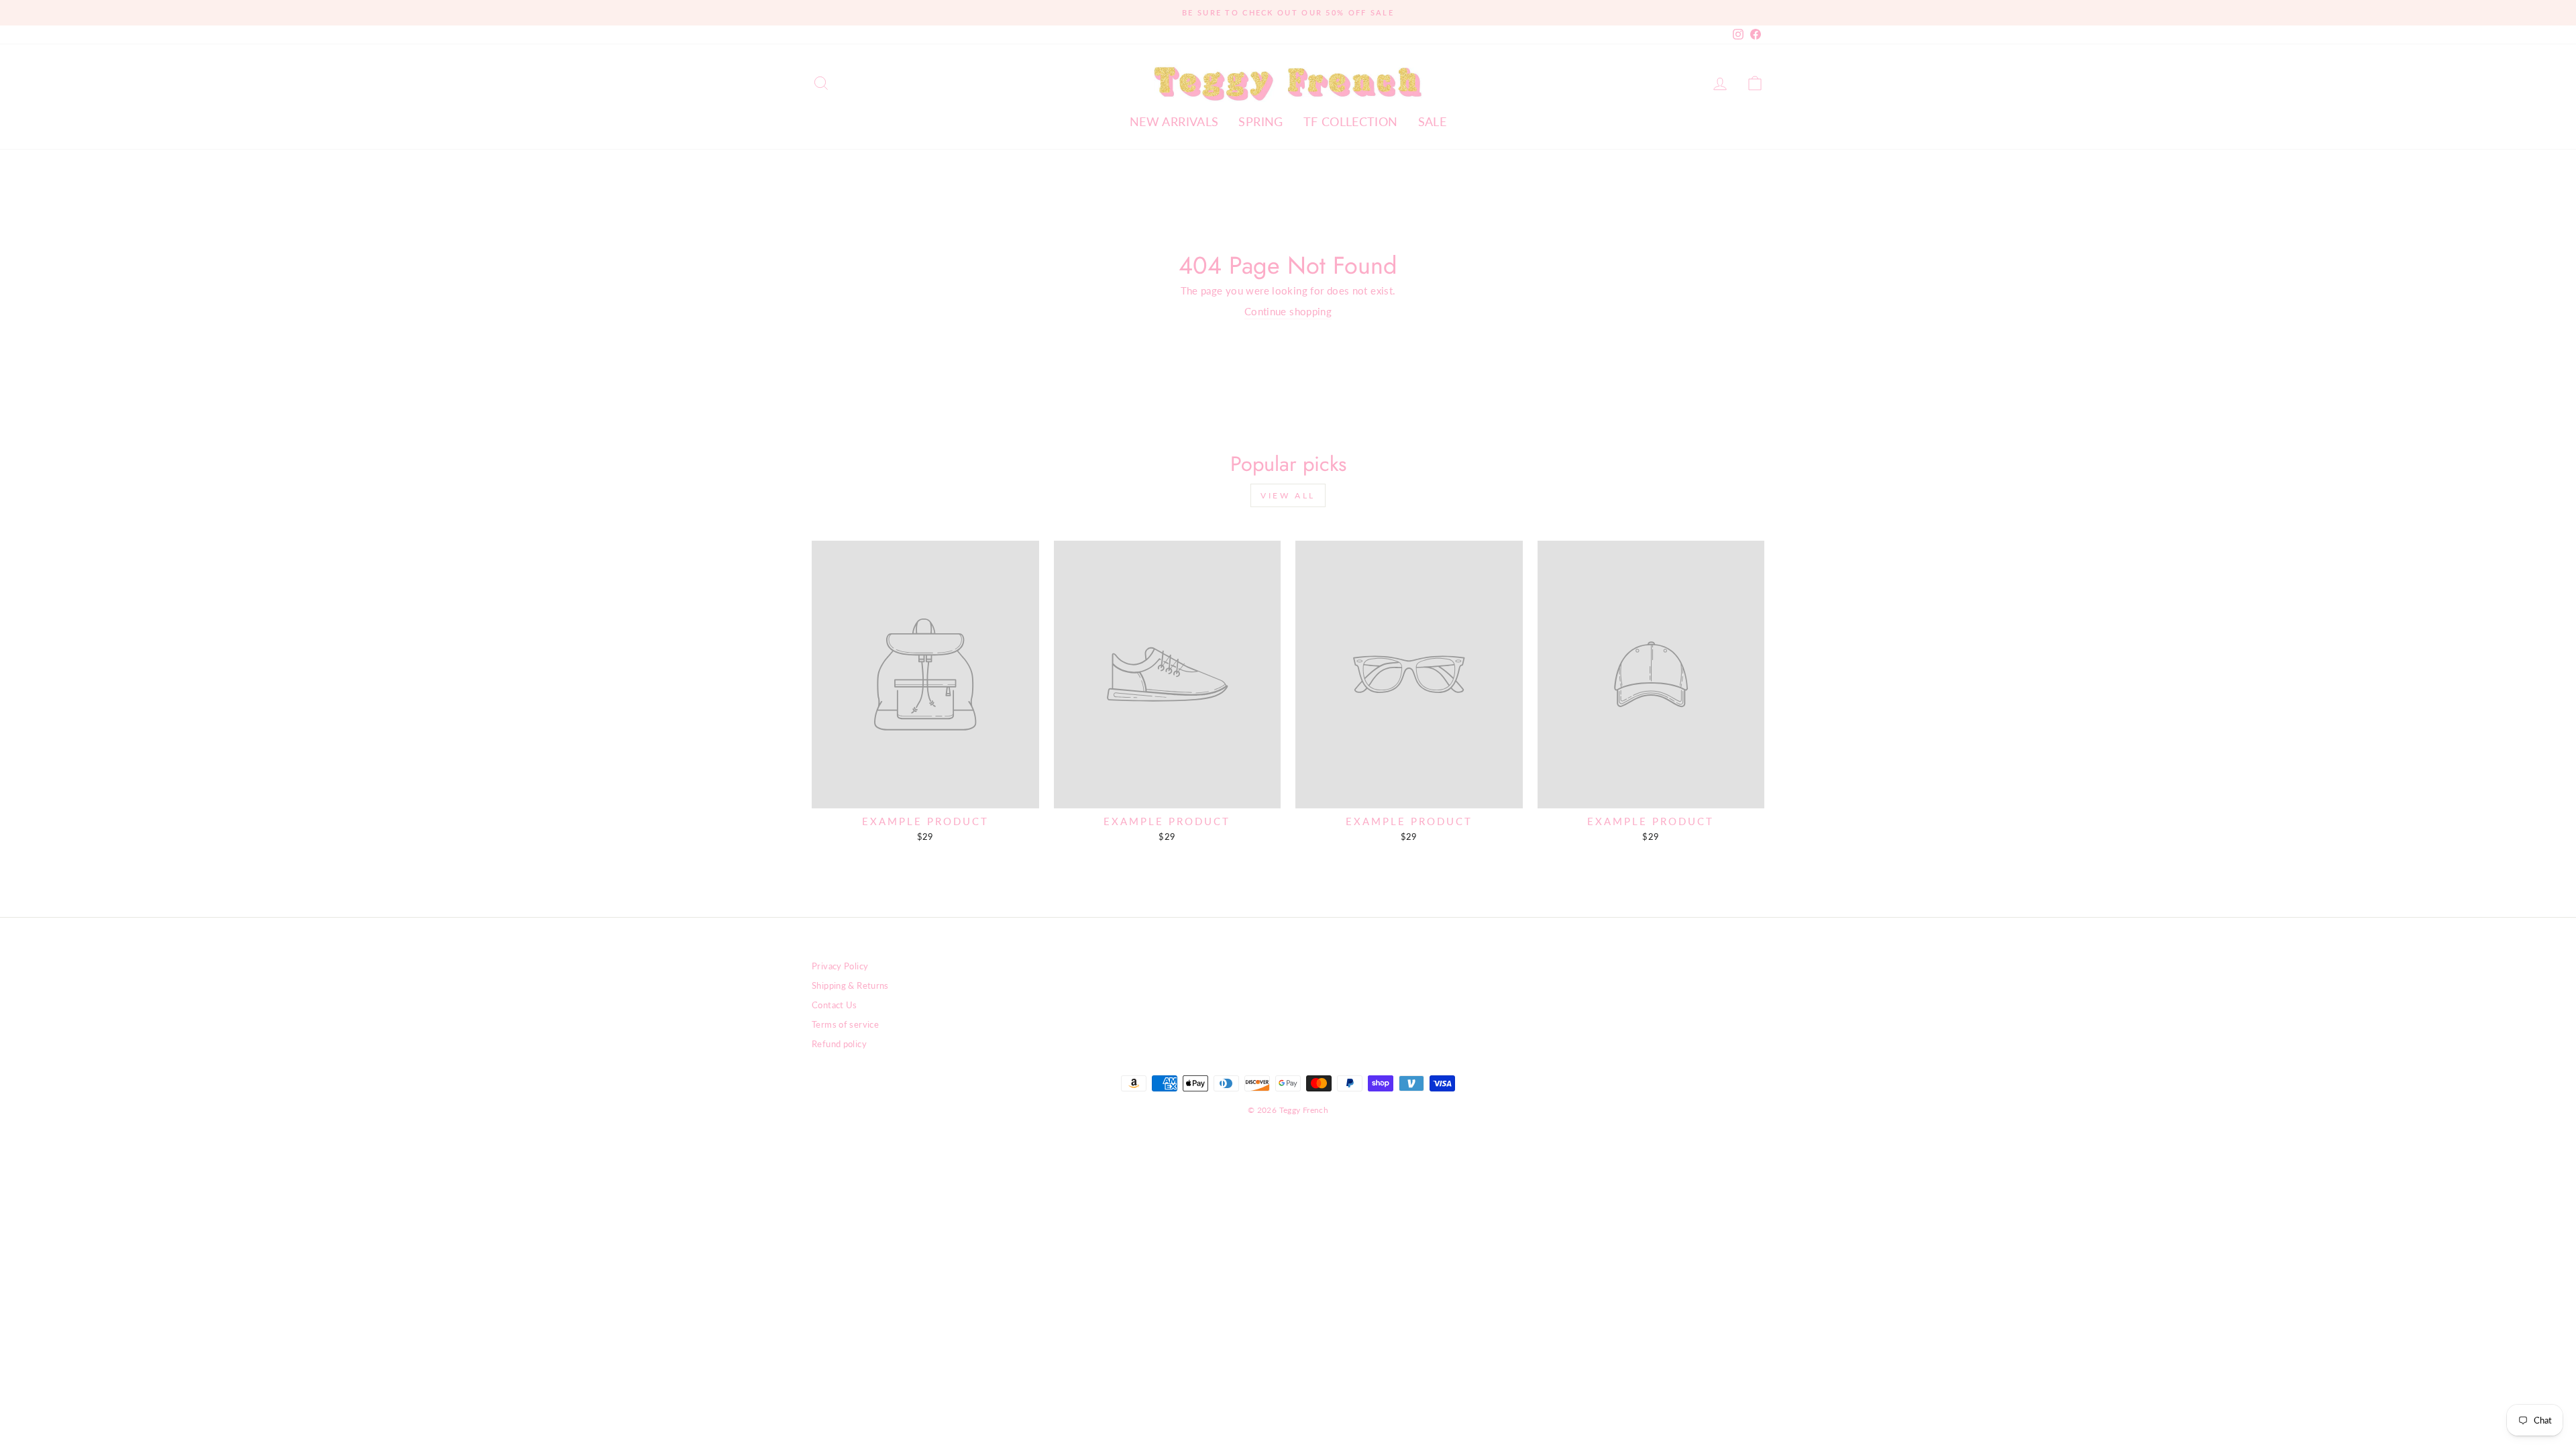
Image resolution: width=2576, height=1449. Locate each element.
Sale (1433, 121)
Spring (1260, 121)
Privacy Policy (840, 966)
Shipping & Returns (850, 985)
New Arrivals (1174, 121)
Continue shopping (1288, 311)
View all (1288, 495)
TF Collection (1351, 121)
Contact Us (835, 1005)
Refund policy (839, 1044)
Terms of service (845, 1024)
